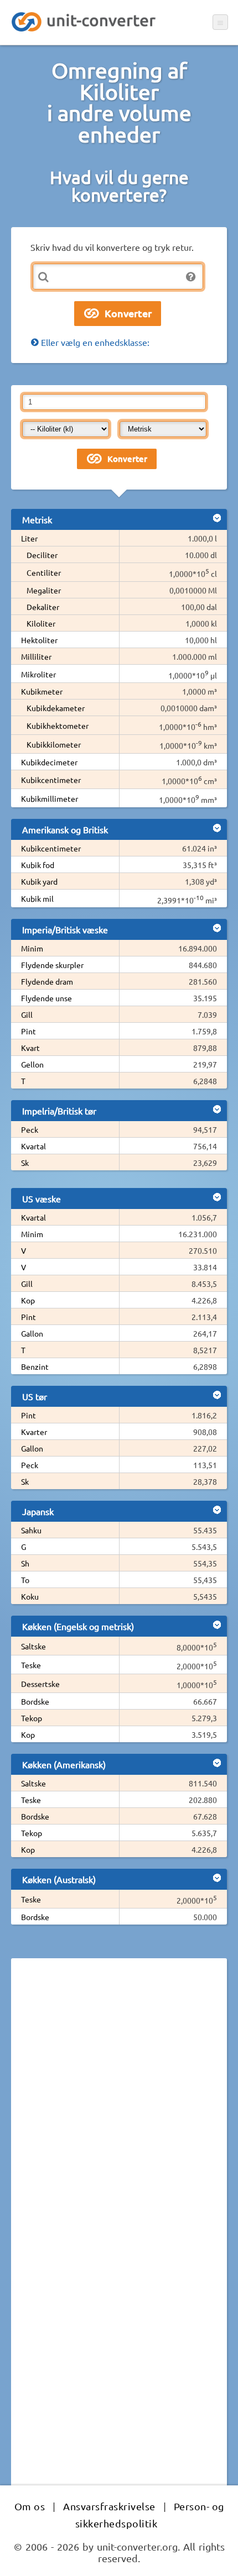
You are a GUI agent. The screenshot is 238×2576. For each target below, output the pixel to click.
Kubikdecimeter (49, 762)
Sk (25, 1163)
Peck (30, 1129)
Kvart (30, 1048)
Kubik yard (39, 881)
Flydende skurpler (52, 965)
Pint (29, 1031)
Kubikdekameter (56, 708)
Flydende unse (46, 998)
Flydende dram (47, 981)
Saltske (33, 1646)
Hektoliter (39, 640)
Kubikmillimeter (50, 798)
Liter (29, 538)
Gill (27, 1014)
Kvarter (34, 1432)
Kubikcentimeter (51, 780)
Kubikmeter (42, 691)
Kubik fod (38, 865)
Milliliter (36, 656)
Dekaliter (43, 607)
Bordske (35, 1701)
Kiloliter (41, 623)
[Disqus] (119, 2118)
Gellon (32, 1064)
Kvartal (33, 1146)
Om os (30, 2506)
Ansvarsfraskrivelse (109, 2506)
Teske (31, 1665)
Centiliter (44, 572)
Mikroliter (38, 674)
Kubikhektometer (58, 726)
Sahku (31, 1530)
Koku (30, 1596)
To (25, 1580)
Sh (25, 1563)
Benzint (35, 1366)
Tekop (32, 1718)
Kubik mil (37, 898)
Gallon (32, 1333)
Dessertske (40, 1684)
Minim (32, 948)
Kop (28, 1300)
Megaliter (44, 590)
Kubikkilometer (54, 744)
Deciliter (42, 555)
